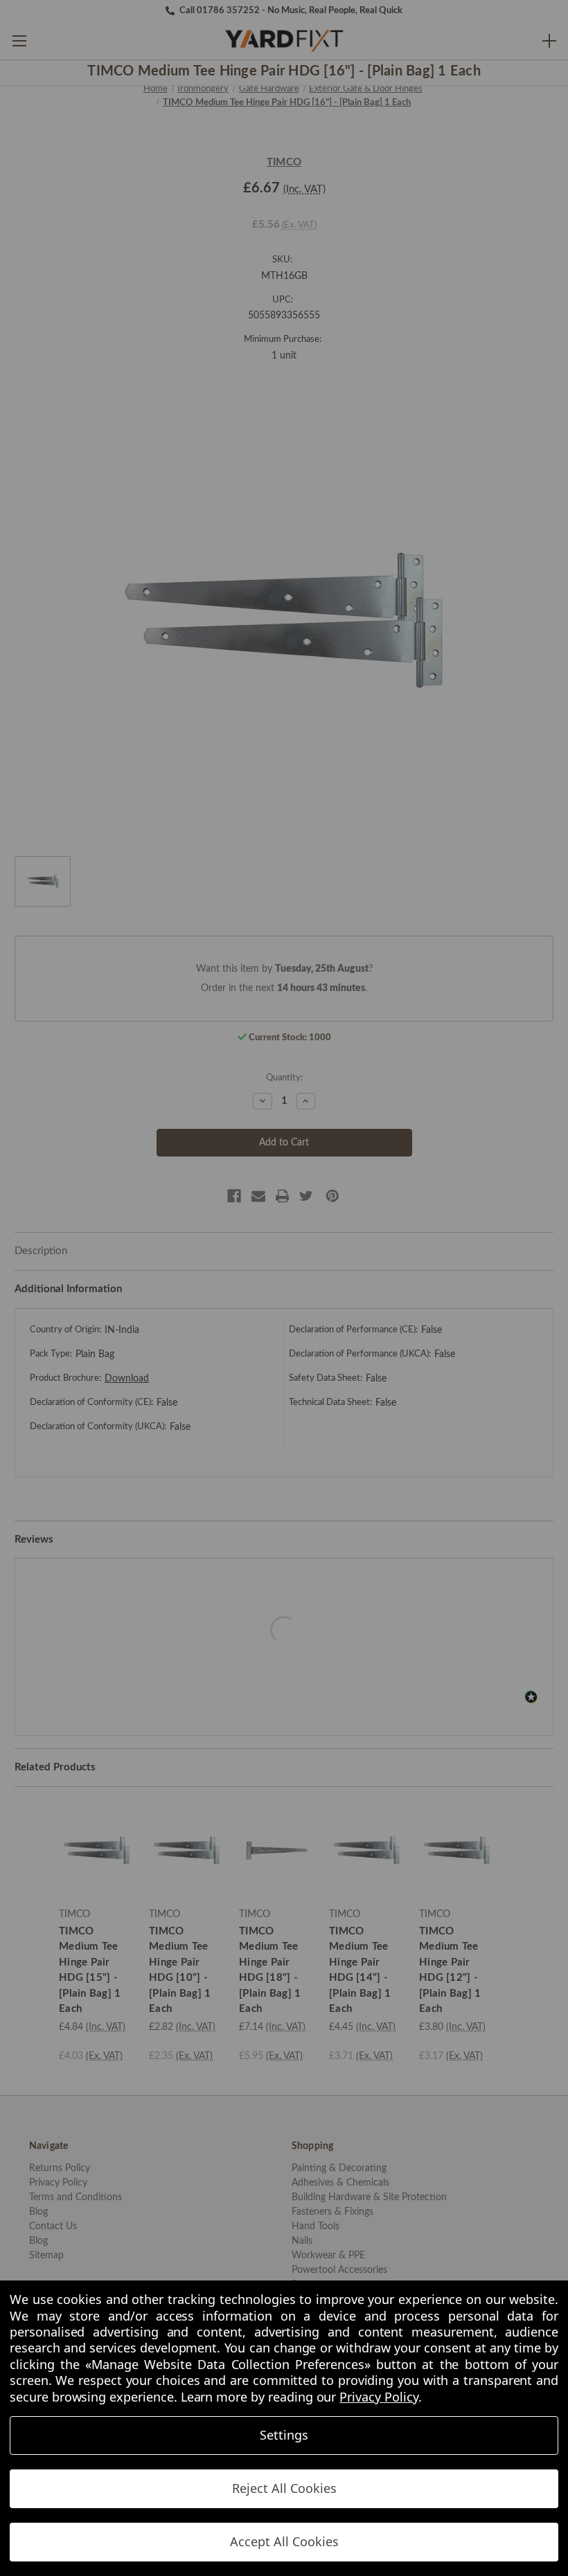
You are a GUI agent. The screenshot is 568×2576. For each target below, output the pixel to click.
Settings (284, 2435)
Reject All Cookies (284, 2488)
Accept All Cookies (284, 2541)
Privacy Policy (379, 2397)
